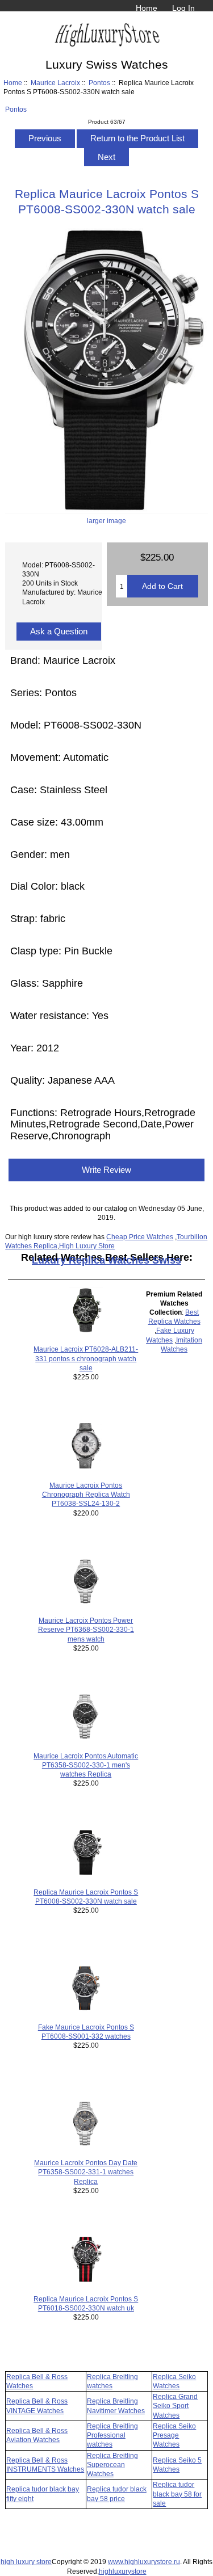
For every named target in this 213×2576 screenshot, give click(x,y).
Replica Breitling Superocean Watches (112, 2465)
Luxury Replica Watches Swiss (106, 1260)
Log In (183, 8)
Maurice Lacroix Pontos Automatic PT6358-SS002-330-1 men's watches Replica (86, 1765)
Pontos (99, 83)
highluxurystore (123, 2571)
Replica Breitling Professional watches (112, 2435)
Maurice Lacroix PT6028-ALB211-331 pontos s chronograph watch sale (86, 1358)
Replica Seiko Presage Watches (174, 2435)
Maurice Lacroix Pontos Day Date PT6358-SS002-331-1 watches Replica (86, 2172)
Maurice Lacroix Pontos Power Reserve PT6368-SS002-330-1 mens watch (86, 1629)
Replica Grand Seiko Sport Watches (175, 2405)
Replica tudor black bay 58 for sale (177, 2493)
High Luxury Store (87, 1246)
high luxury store (26, 2562)
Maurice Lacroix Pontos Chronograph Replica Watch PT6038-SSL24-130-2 (86, 1494)
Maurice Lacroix (55, 83)
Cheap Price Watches (140, 1237)
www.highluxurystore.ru (144, 2562)
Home (147, 8)
